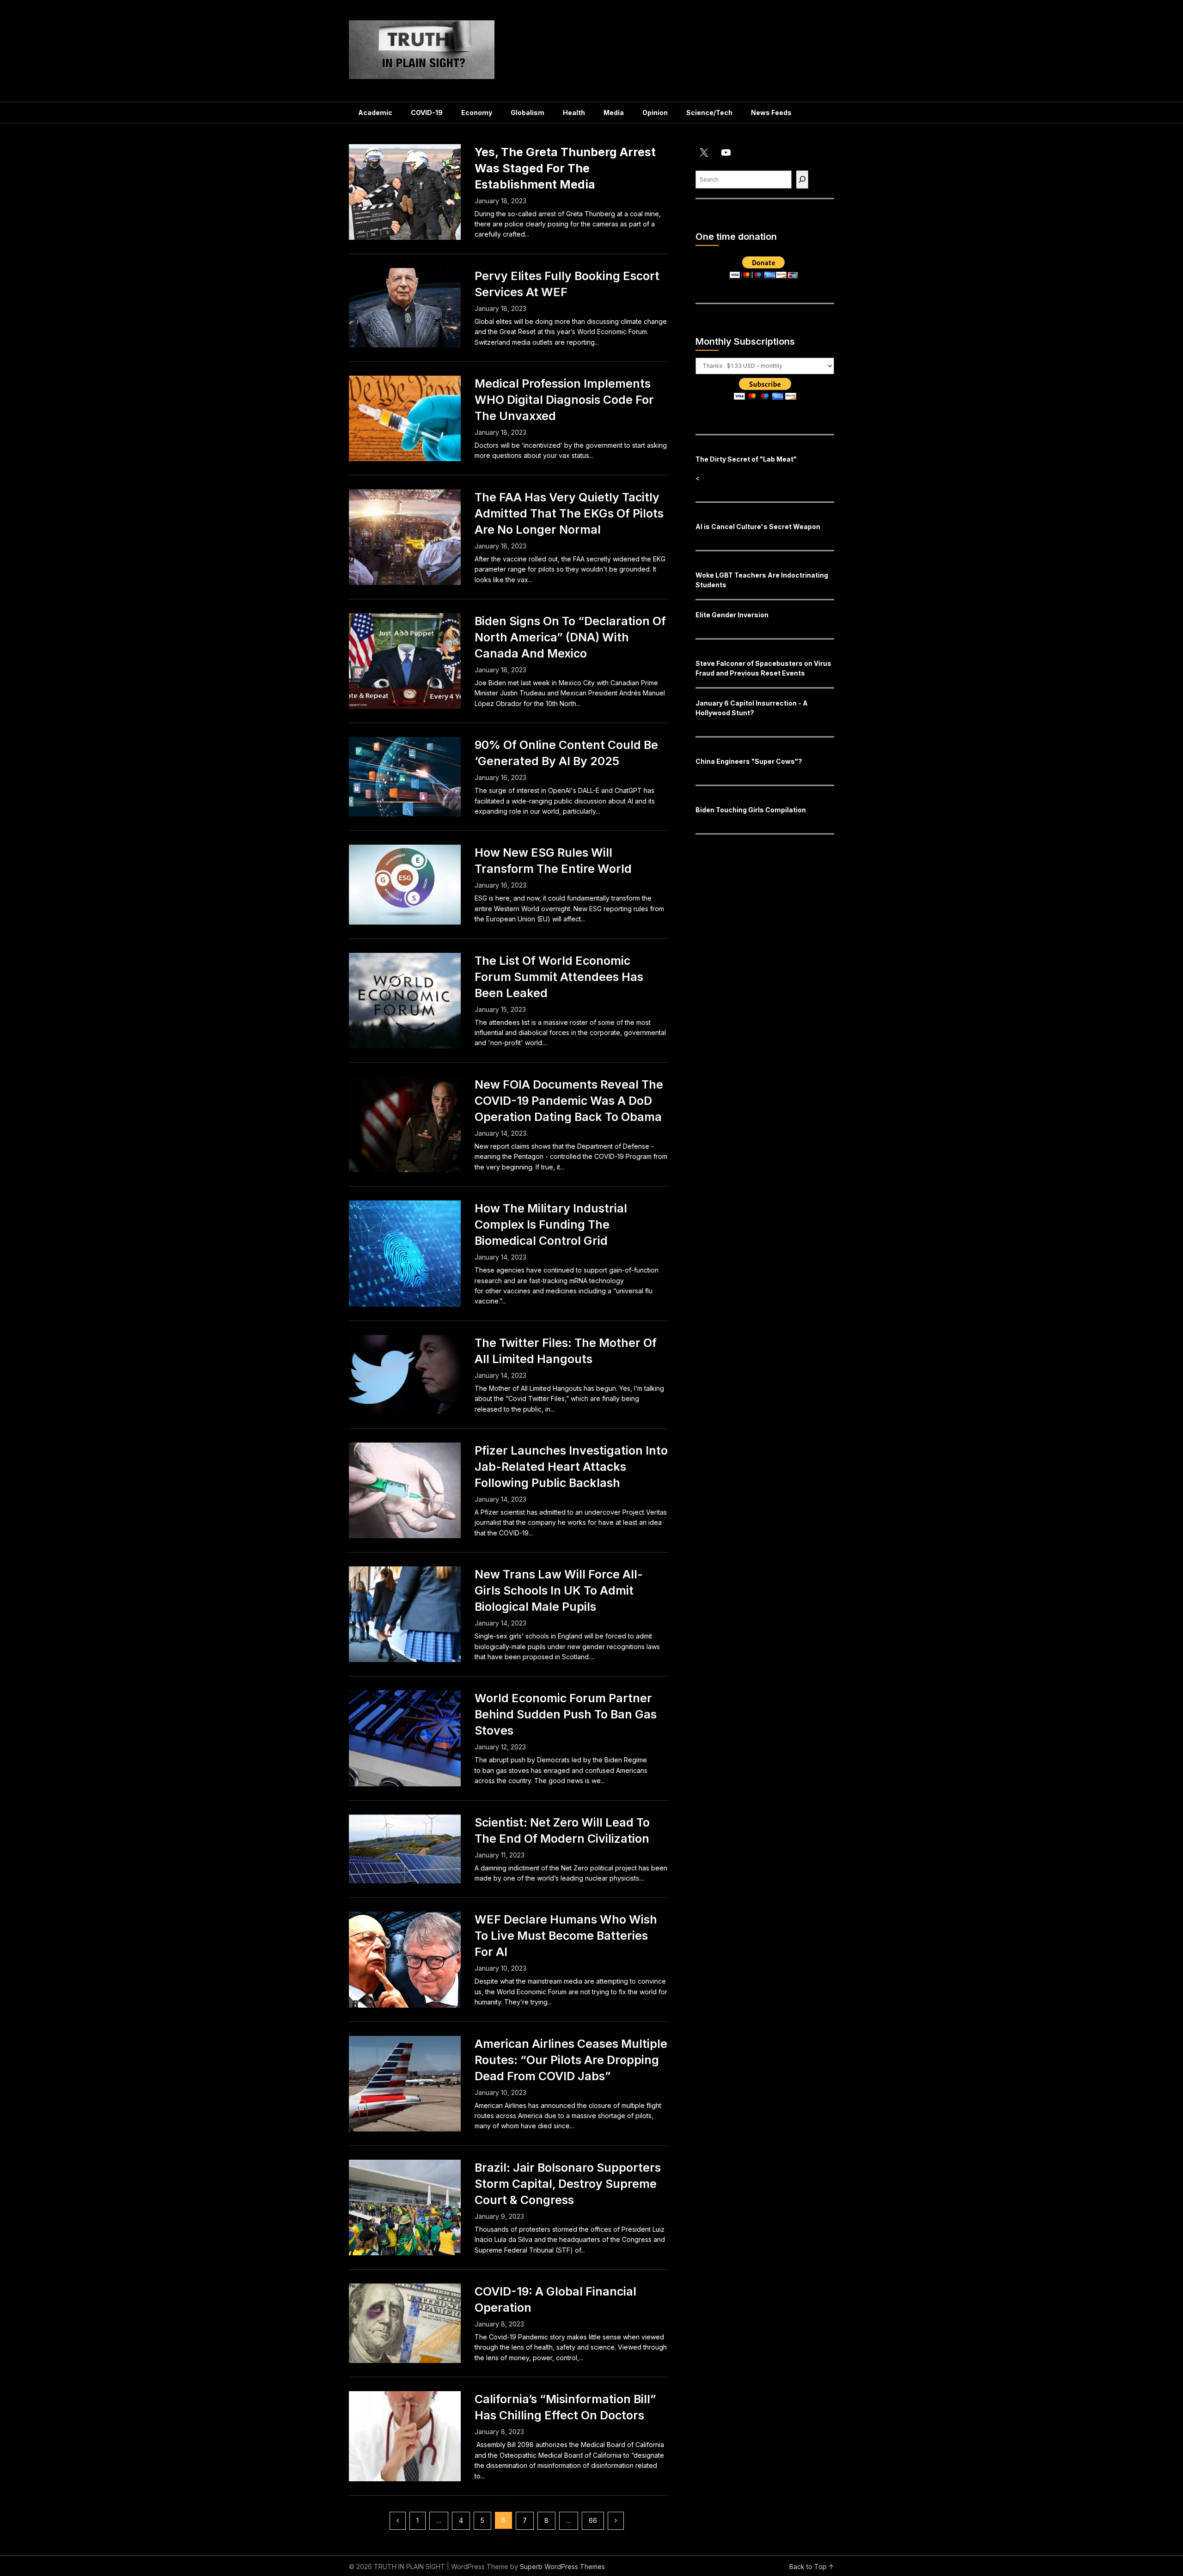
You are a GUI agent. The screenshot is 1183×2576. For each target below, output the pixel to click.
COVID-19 (427, 113)
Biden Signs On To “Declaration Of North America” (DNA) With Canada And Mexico (570, 637)
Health (574, 113)
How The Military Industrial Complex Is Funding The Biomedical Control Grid (551, 1224)
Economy (477, 113)
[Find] (802, 180)
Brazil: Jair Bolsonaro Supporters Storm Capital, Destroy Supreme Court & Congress (568, 2184)
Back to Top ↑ (812, 2567)
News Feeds (771, 113)
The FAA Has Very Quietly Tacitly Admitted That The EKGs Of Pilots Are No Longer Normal (569, 513)
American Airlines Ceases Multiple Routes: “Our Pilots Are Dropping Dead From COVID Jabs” (571, 2060)
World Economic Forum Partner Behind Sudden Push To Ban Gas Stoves (566, 1714)
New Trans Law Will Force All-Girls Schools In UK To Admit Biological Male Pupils (559, 1590)
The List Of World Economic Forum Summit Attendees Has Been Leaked (559, 977)
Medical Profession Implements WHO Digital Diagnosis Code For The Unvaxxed (564, 400)
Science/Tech (709, 113)
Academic (375, 113)
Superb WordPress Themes (562, 2567)
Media (614, 113)
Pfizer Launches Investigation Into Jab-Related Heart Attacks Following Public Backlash (571, 1467)
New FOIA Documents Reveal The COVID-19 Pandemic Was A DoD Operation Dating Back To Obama (569, 1101)
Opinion (655, 113)
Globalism (527, 113)
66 (593, 2520)
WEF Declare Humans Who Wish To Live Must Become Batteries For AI (566, 1936)
